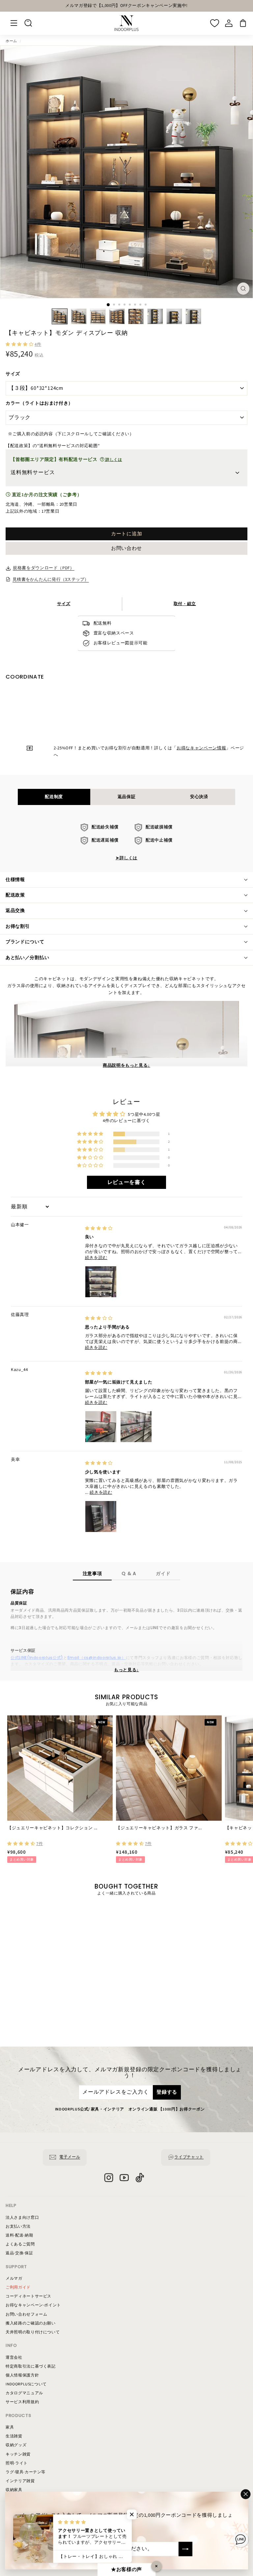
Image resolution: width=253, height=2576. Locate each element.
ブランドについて (25, 942)
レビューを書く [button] (127, 1182)
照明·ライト (17, 2463)
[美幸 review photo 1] (101, 1516)
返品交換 (15, 911)
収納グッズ (16, 2445)
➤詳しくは (126, 858)
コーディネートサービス (28, 2296)
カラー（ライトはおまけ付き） (39, 403)
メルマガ (14, 2279)
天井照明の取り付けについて (33, 2332)
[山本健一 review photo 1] (101, 1282)
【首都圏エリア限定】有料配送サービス (66, 460)
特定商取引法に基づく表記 (31, 2366)
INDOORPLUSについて (26, 2384)
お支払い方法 (18, 2227)
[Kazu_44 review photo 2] (136, 1427)
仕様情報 (15, 880)
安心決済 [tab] (199, 797)
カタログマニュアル (24, 2393)
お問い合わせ (126, 548)
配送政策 (15, 895)
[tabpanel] (127, 843)
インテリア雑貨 (20, 2481)
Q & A (129, 1573)
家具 (10, 2427)
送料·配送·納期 (19, 2235)
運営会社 (14, 2358)
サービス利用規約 (22, 2402)
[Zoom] (243, 289)
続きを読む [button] (96, 1258)
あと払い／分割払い (27, 958)
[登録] (185, 2549)
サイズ (13, 374)
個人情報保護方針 (22, 2375)
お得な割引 (18, 926)
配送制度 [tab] (54, 797)
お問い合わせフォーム (27, 2314)
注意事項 (92, 1573)
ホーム (11, 41)
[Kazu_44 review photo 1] (101, 1427)
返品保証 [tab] (127, 797)
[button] (20, 344)
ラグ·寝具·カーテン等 (26, 2472)
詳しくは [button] (113, 460)
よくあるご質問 (20, 2244)
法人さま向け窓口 (22, 2218)
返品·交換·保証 (19, 2253)
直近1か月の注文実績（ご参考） (46, 495)
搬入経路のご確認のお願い (31, 2323)
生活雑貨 (14, 2436)
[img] (99, 1228)
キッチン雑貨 (18, 2454)
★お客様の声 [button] (126, 2570)
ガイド (163, 1573)
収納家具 (14, 2490)
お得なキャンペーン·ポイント (33, 2305)
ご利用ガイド (18, 2287)
